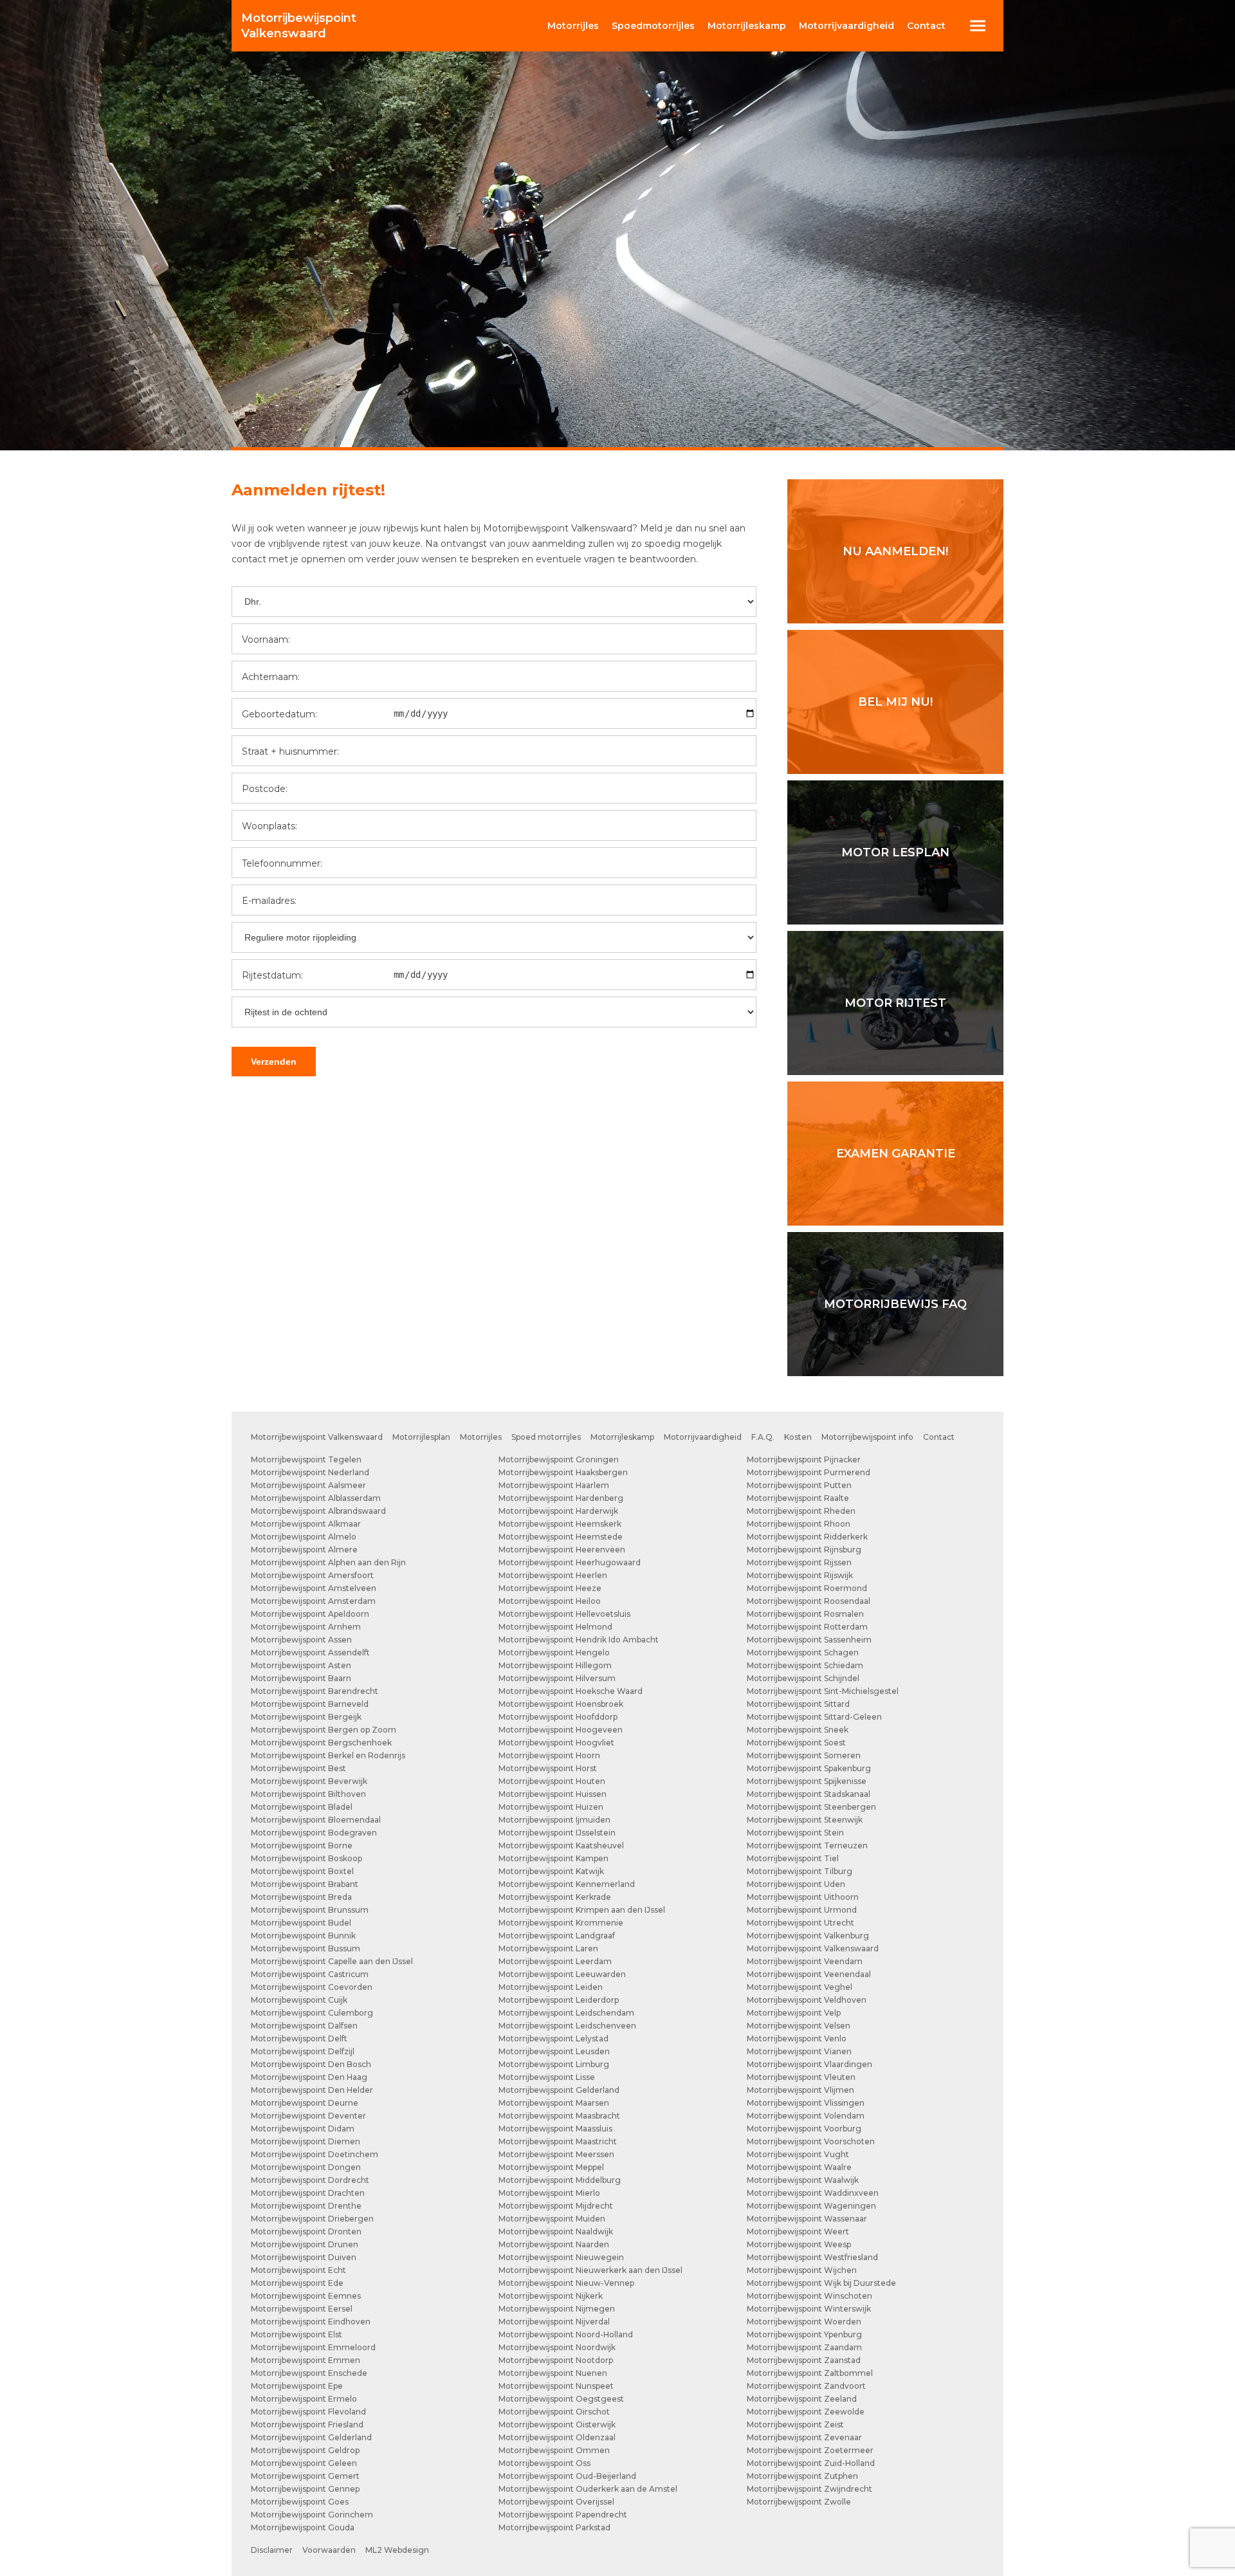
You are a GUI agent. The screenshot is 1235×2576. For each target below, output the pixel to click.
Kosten (798, 1437)
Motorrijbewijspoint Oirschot (554, 2412)
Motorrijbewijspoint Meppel (551, 2167)
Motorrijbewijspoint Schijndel (803, 1678)
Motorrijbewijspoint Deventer (308, 2116)
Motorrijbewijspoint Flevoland (308, 2412)
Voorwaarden (329, 2550)
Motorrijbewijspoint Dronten (306, 2231)
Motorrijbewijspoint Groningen (559, 1459)
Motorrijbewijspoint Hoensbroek (561, 1704)
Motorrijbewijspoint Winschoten (810, 2296)
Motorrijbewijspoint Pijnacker (804, 1459)
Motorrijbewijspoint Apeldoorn (310, 1614)
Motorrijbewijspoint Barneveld (310, 1704)
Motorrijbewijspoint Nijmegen (557, 2309)
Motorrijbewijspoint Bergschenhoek (321, 1743)
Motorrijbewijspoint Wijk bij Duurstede (821, 2283)
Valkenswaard (299, 26)
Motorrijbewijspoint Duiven (304, 2257)
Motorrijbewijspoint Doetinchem (315, 2154)
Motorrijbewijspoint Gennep (305, 2489)
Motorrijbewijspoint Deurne (305, 2103)
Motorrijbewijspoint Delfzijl (303, 2051)
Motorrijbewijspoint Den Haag (309, 2077)
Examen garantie (896, 1154)
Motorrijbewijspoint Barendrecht (315, 1691)
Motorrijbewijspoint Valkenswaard (317, 1437)
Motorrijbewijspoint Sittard (798, 1704)
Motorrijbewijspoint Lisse (547, 2077)
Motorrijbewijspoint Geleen (304, 2463)
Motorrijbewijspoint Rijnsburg (804, 1550)
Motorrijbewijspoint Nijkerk (551, 2296)
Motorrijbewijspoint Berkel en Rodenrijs (328, 1755)
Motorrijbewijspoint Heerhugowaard (570, 1562)
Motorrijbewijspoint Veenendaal (809, 1974)
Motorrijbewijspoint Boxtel (302, 1871)
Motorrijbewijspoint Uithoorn (803, 1897)
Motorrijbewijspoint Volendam (806, 2116)
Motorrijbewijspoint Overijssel (556, 2502)
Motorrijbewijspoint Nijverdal (554, 2322)
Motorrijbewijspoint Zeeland (802, 2399)
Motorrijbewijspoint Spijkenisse (807, 1781)
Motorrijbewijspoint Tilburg (800, 1871)
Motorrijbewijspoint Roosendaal (809, 1601)
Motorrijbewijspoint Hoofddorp (558, 1717)
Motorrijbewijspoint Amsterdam (313, 1601)
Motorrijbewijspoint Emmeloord (313, 2347)
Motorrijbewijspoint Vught (798, 2154)
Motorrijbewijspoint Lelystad (553, 2038)
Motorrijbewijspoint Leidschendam (566, 2013)
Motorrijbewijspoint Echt (298, 2270)
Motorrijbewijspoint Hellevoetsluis (564, 1614)
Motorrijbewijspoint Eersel (302, 2309)
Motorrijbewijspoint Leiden (551, 1987)
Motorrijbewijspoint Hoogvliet (556, 1743)
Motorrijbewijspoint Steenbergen (811, 1807)
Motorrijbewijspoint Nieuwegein (561, 2257)
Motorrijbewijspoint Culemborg (312, 2013)
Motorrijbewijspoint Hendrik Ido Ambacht (579, 1640)
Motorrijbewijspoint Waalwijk (803, 2180)
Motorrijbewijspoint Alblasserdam (316, 1498)
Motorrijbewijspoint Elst (297, 2334)
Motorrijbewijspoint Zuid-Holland (811, 2463)
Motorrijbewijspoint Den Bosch (311, 2064)
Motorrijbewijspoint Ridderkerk (807, 1537)
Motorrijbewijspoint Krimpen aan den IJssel (582, 1910)
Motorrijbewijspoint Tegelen (306, 1459)
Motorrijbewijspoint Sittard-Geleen (814, 1717)
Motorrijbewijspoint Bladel (302, 1807)
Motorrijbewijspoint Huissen (553, 1794)
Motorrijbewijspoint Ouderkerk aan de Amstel (588, 2489)
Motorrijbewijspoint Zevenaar (804, 2437)
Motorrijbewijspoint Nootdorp (556, 2360)
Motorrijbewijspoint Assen (301, 1640)
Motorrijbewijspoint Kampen (553, 1858)
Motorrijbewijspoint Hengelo (554, 1652)
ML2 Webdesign (397, 2550)
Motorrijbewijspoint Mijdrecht (556, 2206)
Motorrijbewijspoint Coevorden (312, 1987)
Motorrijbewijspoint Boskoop (306, 1858)
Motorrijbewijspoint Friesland (307, 2424)
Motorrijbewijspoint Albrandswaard (318, 1511)
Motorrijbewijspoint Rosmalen (805, 1614)
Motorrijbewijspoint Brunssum (310, 1910)
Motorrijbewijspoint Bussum (306, 1948)
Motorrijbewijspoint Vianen (799, 2051)
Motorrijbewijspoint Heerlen (553, 1575)
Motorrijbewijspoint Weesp (799, 2244)
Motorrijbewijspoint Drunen (305, 2244)
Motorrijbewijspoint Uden (796, 1884)
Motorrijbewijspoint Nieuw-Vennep (566, 2283)
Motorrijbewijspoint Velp (794, 2013)
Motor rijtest (895, 1003)
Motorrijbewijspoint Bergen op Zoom (324, 1730)
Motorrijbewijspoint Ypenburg (804, 2334)
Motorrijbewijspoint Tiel (793, 1858)
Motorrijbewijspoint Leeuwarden (562, 1974)
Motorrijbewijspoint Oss (544, 2463)
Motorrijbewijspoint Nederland (310, 1472)
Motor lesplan (895, 852)
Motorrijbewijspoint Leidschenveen (567, 2026)
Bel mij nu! (895, 702)
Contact (926, 26)
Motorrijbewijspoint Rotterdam (807, 1627)
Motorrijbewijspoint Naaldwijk (556, 2231)
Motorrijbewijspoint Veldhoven (807, 2000)
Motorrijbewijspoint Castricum (310, 1974)
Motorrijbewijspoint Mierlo (549, 2193)
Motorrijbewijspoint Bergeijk (306, 1717)
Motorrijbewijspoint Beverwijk (309, 1781)
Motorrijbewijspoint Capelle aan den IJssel (332, 1961)
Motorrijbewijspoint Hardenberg (561, 1498)
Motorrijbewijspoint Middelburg (560, 2180)
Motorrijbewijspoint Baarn (301, 1678)
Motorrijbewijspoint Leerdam (555, 1961)
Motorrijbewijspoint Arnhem (306, 1627)
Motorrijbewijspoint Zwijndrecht (810, 2489)
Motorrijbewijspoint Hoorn (549, 1755)
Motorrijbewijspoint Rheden (801, 1511)
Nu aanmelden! (895, 551)
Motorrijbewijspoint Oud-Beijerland (567, 2476)
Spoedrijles (653, 26)
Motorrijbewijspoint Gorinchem (312, 2515)
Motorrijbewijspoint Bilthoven (308, 1794)
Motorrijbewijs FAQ (895, 1304)
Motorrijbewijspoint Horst (548, 1768)
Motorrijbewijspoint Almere (304, 1550)
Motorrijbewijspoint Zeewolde (806, 2412)
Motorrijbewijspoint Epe (297, 2386)
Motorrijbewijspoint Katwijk (551, 1871)
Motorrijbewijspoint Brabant (305, 1884)
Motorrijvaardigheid (703, 1437)
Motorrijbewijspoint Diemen (306, 2141)
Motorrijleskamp (622, 1437)
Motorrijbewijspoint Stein (795, 1833)
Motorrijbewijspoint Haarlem (554, 1485)
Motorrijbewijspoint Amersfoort (312, 1575)
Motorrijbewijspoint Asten (301, 1665)
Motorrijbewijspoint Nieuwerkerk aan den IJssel (590, 2270)
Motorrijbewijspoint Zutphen (802, 2476)
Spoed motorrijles (546, 1437)
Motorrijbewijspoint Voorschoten (811, 2141)
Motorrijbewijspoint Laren (548, 1948)
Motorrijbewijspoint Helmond (555, 1627)
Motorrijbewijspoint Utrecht (800, 1923)
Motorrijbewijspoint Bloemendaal (316, 1820)
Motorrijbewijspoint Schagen (803, 1652)
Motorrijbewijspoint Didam (303, 2129)
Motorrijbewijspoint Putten (799, 1485)
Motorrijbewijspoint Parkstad (554, 2527)
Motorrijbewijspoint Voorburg (804, 2129)
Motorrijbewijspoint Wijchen (802, 2270)
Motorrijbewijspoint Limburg (554, 2064)
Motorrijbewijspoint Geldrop (305, 2450)
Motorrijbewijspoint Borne (302, 1845)
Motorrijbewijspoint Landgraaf (557, 1936)
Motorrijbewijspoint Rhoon (799, 1524)
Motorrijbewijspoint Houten (552, 1781)
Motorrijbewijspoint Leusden (554, 2051)
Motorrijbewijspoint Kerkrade (555, 1897)
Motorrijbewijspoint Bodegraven (314, 1833)
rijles (573, 26)
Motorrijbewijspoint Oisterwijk (557, 2424)
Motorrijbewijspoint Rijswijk (800, 1575)
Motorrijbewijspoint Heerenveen (562, 1550)
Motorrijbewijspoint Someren (804, 1755)
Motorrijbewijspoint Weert (798, 2231)
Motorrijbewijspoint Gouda (303, 2527)
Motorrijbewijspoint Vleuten (801, 2077)
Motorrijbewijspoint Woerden (804, 2322)
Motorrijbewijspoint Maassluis (555, 2129)
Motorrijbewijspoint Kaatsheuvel (561, 1845)
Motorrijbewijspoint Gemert (305, 2476)
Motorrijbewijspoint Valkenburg (808, 1936)
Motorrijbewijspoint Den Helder (312, 2090)
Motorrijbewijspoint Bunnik (303, 1936)
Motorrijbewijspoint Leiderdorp (559, 2000)
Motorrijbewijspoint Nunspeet (556, 2386)
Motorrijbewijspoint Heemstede (561, 1537)
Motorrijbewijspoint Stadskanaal (809, 1794)
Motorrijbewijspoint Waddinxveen (813, 2193)
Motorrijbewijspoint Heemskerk (560, 1524)
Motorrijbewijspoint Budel (301, 1923)
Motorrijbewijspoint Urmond (802, 1910)
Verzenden (274, 1062)
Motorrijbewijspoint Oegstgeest (561, 2399)
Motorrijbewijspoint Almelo (304, 1537)
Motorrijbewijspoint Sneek (798, 1730)
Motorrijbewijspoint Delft (299, 2038)
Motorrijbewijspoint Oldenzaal (557, 2437)
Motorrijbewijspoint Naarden (554, 2244)
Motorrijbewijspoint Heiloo (550, 1601)
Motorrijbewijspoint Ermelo (304, 2399)
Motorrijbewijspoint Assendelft (310, 1652)
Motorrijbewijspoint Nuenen (553, 2373)
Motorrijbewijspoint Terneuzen (807, 1845)
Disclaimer (272, 2550)
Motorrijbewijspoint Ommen (554, 2450)
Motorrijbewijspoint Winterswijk (809, 2309)
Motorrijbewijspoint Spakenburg (809, 1768)
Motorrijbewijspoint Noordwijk (557, 2347)
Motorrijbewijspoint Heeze (550, 1588)
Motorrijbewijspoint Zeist (795, 2424)
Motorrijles (481, 1437)
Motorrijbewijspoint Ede (297, 2283)
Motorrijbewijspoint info (867, 1437)
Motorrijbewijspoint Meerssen (556, 2154)
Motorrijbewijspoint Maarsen (554, 2103)
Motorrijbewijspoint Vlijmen (800, 2090)
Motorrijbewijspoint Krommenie (561, 1923)
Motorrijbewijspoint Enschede (309, 2373)
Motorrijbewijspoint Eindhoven (311, 2322)
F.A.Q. (763, 1437)
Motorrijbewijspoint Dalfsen (304, 2026)
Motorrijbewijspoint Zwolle (799, 2502)
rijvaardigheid (846, 26)
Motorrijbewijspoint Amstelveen (314, 1588)
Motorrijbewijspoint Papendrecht (563, 2515)
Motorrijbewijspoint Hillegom (555, 1665)
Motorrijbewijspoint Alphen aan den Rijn (328, 1562)
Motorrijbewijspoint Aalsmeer (308, 1485)
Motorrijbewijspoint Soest (796, 1743)
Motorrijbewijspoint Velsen (799, 2026)
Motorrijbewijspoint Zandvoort (806, 2386)
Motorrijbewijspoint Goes (300, 2502)
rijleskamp (747, 26)
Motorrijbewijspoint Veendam (805, 1961)
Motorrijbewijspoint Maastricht (558, 2141)
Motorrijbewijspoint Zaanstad (804, 2360)
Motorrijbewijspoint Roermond (807, 1588)
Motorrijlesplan (421, 1437)
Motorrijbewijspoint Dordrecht (310, 2180)
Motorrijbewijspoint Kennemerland (567, 1884)
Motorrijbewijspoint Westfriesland (812, 2257)
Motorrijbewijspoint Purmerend (809, 1472)
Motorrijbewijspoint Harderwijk (558, 1511)
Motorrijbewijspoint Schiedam (805, 1665)
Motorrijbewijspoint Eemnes (306, 2296)
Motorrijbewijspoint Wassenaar (807, 2219)
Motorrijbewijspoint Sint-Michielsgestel (823, 1691)
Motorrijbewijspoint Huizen (551, 1807)
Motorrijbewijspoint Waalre (799, 2167)
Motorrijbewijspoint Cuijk (299, 2000)
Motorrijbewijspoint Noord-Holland (566, 2334)
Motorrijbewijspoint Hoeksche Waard (571, 1691)
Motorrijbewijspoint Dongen (306, 2167)
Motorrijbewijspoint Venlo (797, 2038)
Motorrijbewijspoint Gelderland (311, 2437)
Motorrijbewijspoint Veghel (800, 1987)
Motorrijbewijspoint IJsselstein (557, 1833)
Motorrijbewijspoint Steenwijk (805, 1820)
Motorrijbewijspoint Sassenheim (809, 1640)
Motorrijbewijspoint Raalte (798, 1498)
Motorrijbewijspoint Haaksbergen (563, 1472)
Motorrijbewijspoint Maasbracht (559, 2116)
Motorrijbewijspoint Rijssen (799, 1562)
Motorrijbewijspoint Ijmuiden (554, 1820)
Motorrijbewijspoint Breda (301, 1897)
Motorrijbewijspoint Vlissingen (806, 2103)
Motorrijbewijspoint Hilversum (557, 1678)
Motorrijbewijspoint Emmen (306, 2360)
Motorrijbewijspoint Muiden (552, 2219)
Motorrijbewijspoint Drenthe (306, 2206)
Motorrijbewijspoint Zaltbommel (810, 2373)
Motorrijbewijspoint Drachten (308, 2193)
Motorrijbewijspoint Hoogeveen (561, 1730)
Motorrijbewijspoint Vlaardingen (810, 2064)
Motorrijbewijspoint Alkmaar (306, 1524)
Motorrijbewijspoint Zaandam (804, 2347)
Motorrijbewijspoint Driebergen (312, 2219)
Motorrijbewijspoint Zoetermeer (810, 2450)
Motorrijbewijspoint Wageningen (811, 2206)
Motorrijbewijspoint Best (298, 1768)
